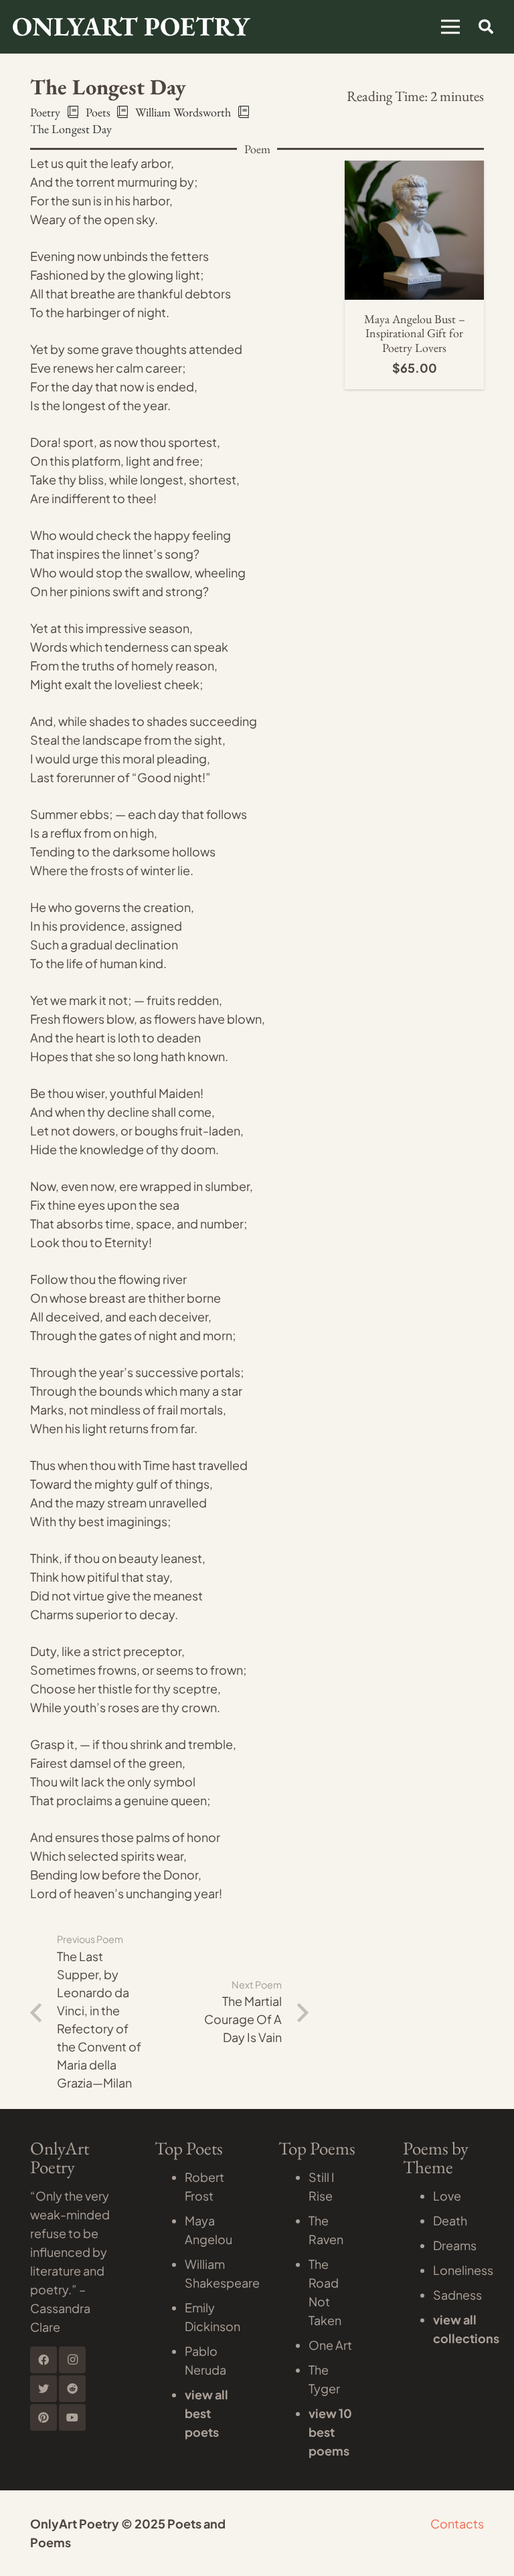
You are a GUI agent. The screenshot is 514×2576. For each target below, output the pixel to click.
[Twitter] (44, 2389)
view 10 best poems (330, 2432)
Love (447, 2196)
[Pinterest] (44, 2417)
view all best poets (206, 2413)
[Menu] (451, 27)
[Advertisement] (257, 154)
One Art (330, 2345)
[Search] (486, 27)
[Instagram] (72, 2360)
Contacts (457, 2523)
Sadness (457, 2295)
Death (450, 2220)
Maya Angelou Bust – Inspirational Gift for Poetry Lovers (415, 333)
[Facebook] (44, 2360)
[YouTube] (72, 2417)
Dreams (455, 2245)
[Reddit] (72, 2389)
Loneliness (463, 2270)
